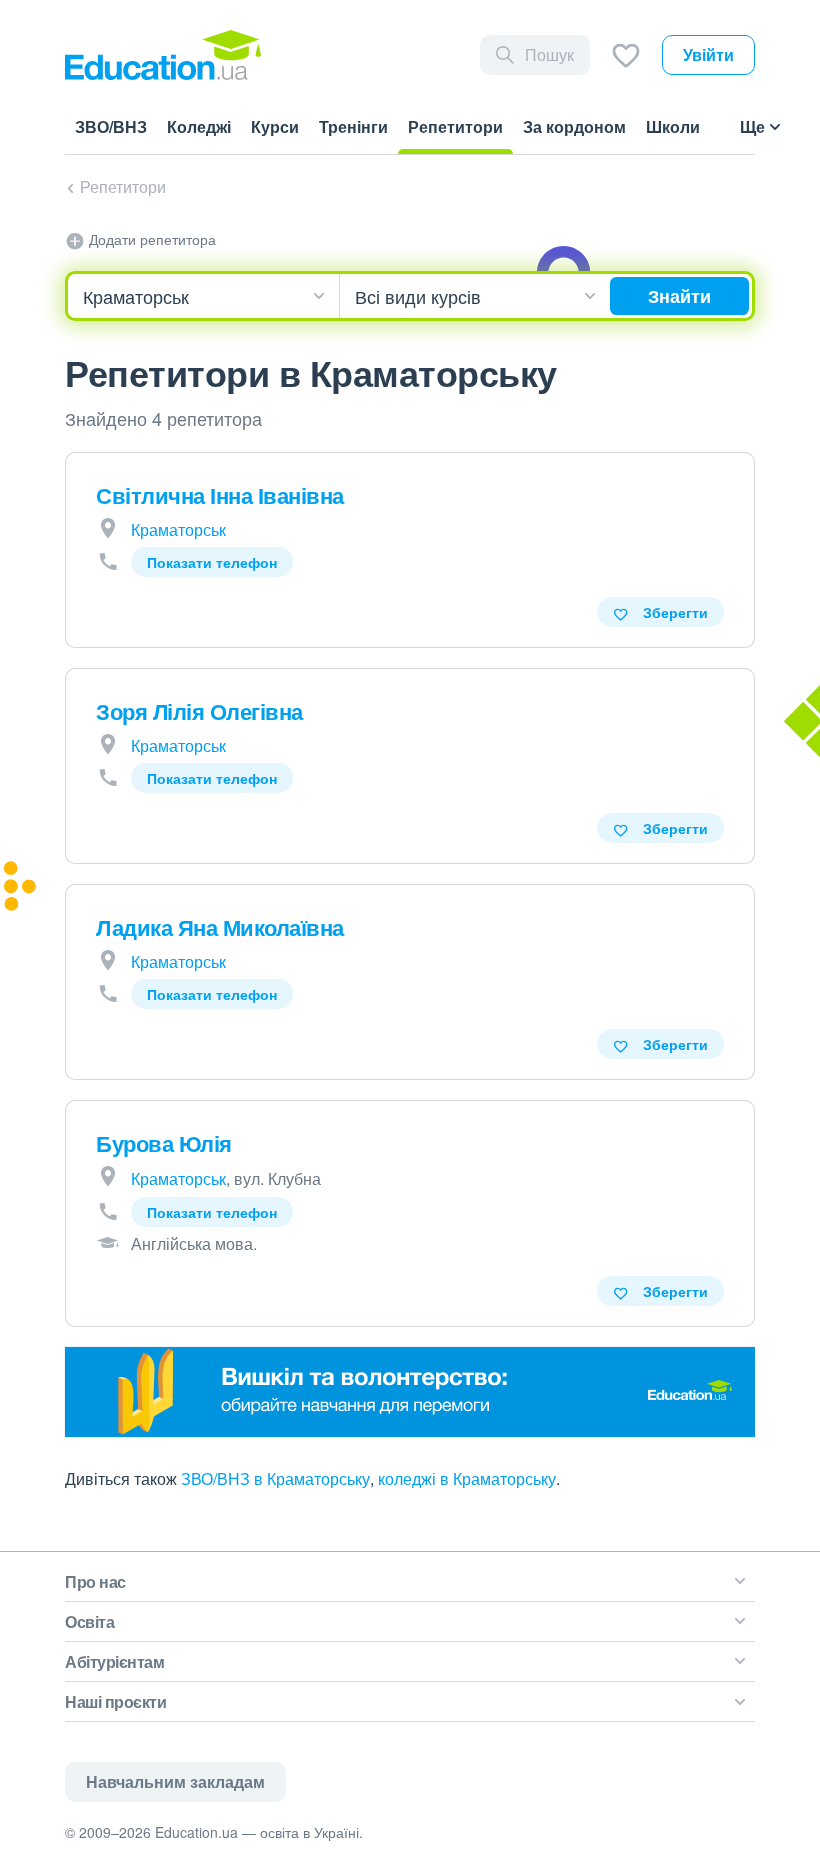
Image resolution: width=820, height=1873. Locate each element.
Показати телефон (212, 562)
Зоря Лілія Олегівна (199, 711)
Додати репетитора (150, 239)
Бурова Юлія (164, 1143)
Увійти (708, 54)
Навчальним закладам (175, 1781)
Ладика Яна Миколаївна (220, 927)
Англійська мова (192, 1243)
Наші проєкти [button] (115, 1701)
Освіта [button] (89, 1621)
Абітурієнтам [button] (114, 1661)
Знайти (679, 296)
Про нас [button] (95, 1581)
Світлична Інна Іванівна (220, 495)
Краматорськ (178, 529)
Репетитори (123, 186)
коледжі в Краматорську (467, 1478)
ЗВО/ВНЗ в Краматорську (275, 1478)
